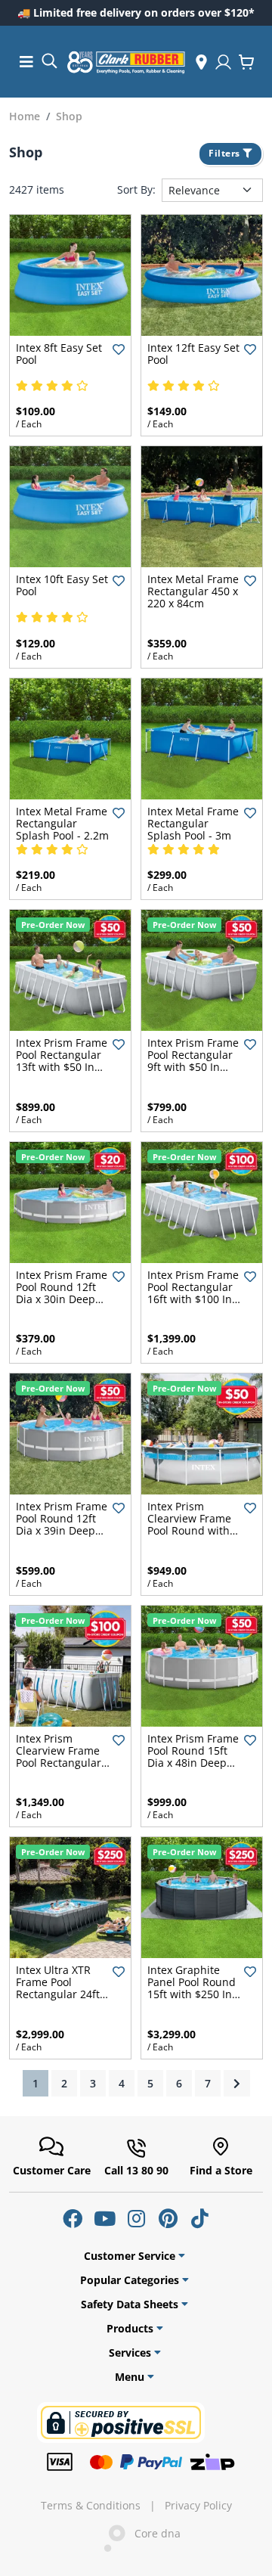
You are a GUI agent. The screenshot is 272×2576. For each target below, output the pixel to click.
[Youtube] (104, 2218)
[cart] (246, 62)
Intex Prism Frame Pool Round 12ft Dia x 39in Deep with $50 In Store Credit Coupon (62, 1530)
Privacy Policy (198, 2506)
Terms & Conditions (91, 2506)
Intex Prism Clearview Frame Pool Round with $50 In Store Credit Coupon (189, 1530)
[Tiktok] (199, 2218)
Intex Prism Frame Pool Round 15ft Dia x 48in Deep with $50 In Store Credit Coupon (193, 1763)
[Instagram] (136, 2218)
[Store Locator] (201, 62)
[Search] (49, 60)
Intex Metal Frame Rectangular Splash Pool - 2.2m (62, 823)
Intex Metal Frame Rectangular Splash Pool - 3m (193, 823)
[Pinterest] (168, 2218)
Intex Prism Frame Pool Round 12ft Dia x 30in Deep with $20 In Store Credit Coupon (62, 1299)
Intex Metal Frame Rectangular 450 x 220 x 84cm (193, 591)
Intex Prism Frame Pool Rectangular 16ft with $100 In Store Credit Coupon (193, 1299)
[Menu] (26, 62)
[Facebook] (73, 2218)
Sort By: (136, 190)
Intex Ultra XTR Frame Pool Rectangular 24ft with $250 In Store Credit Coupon (62, 1994)
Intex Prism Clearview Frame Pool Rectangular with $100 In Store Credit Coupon (62, 1763)
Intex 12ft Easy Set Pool (193, 354)
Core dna (153, 2533)
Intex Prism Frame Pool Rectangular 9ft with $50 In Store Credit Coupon (193, 1067)
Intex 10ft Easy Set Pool (62, 585)
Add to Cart (71, 323)
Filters (226, 153)
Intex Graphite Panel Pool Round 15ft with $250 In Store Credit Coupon (192, 1994)
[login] (223, 62)
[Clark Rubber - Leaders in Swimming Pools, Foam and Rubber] (126, 62)
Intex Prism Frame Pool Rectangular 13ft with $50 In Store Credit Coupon (62, 1067)
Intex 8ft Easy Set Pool (59, 354)
